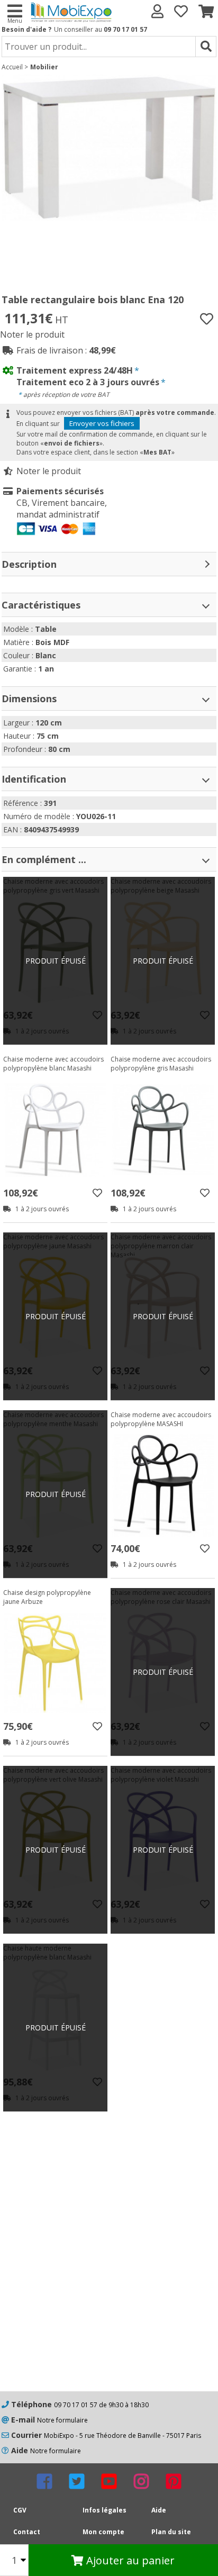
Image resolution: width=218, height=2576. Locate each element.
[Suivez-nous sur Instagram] (141, 2481)
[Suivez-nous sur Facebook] (44, 2481)
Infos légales (105, 2510)
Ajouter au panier (129, 2560)
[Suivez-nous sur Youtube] (109, 2481)
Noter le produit (32, 334)
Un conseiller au (101, 29)
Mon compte (103, 2532)
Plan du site (171, 2532)
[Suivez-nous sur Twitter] (77, 2481)
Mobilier (44, 67)
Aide (159, 2510)
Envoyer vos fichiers (102, 423)
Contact (27, 2532)
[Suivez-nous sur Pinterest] (174, 2481)
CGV (20, 2510)
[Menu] (14, 10)
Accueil (12, 67)
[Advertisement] (109, 2272)
